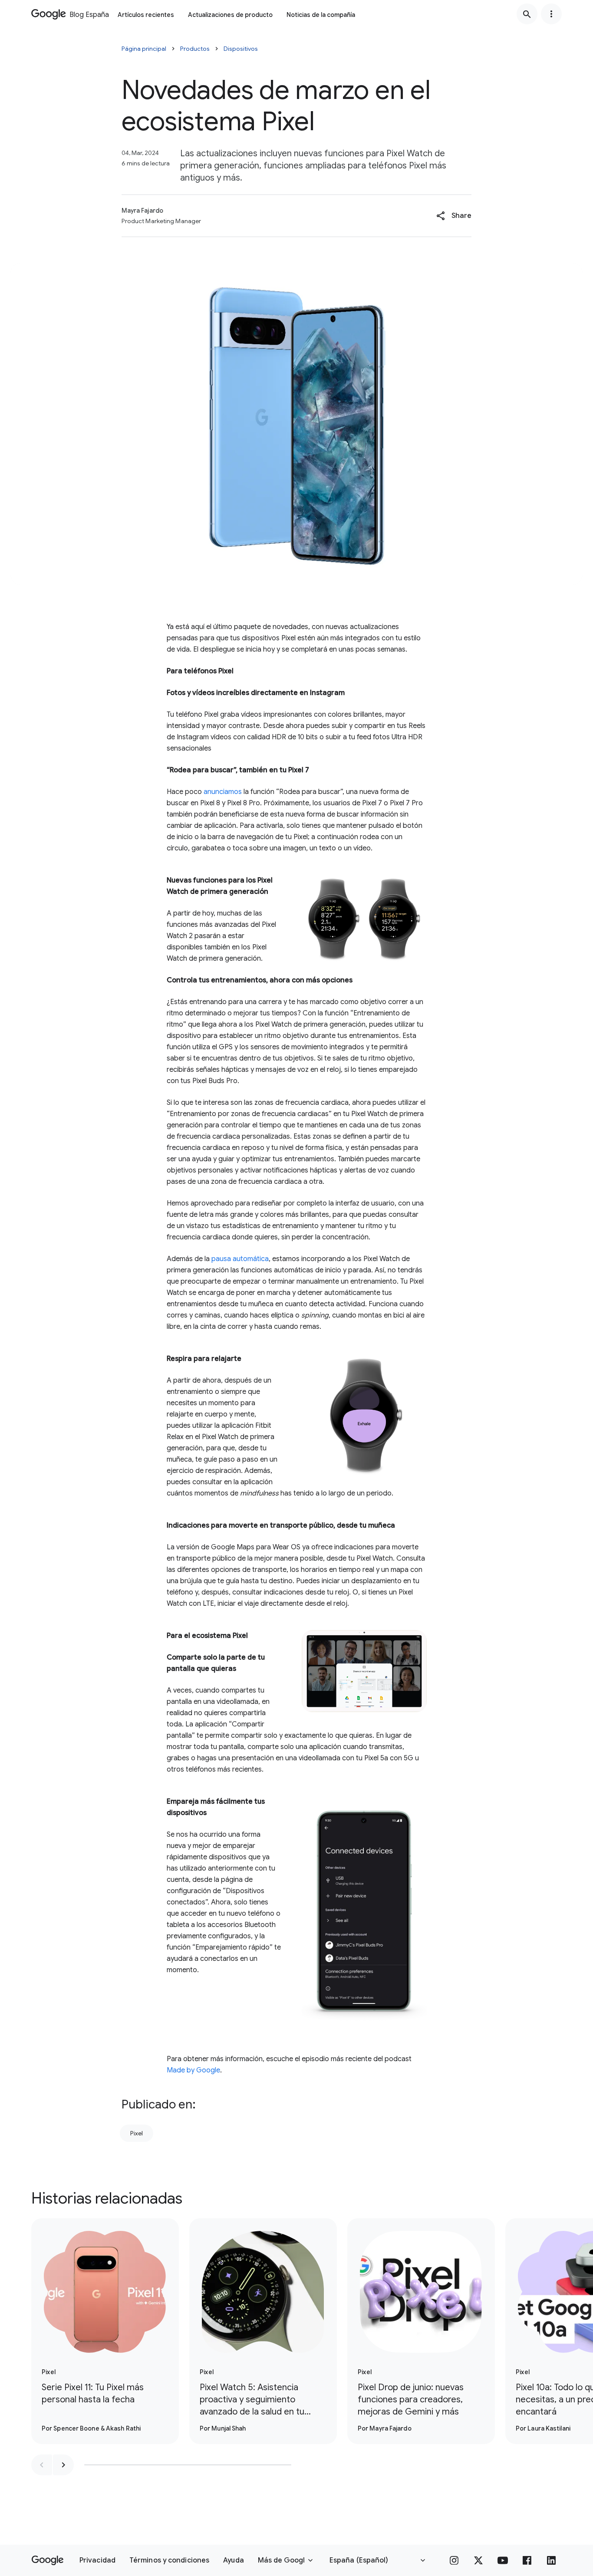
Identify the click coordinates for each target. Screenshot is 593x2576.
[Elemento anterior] (42, 2465)
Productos (195, 49)
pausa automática (240, 1259)
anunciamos (223, 792)
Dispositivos (241, 49)
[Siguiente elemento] (63, 2465)
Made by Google (193, 2070)
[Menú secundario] (551, 14)
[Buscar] (527, 14)
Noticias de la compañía (321, 15)
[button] (454, 216)
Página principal (144, 49)
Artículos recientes (146, 15)
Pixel (137, 2133)
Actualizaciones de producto (230, 15)
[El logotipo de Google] (48, 2560)
